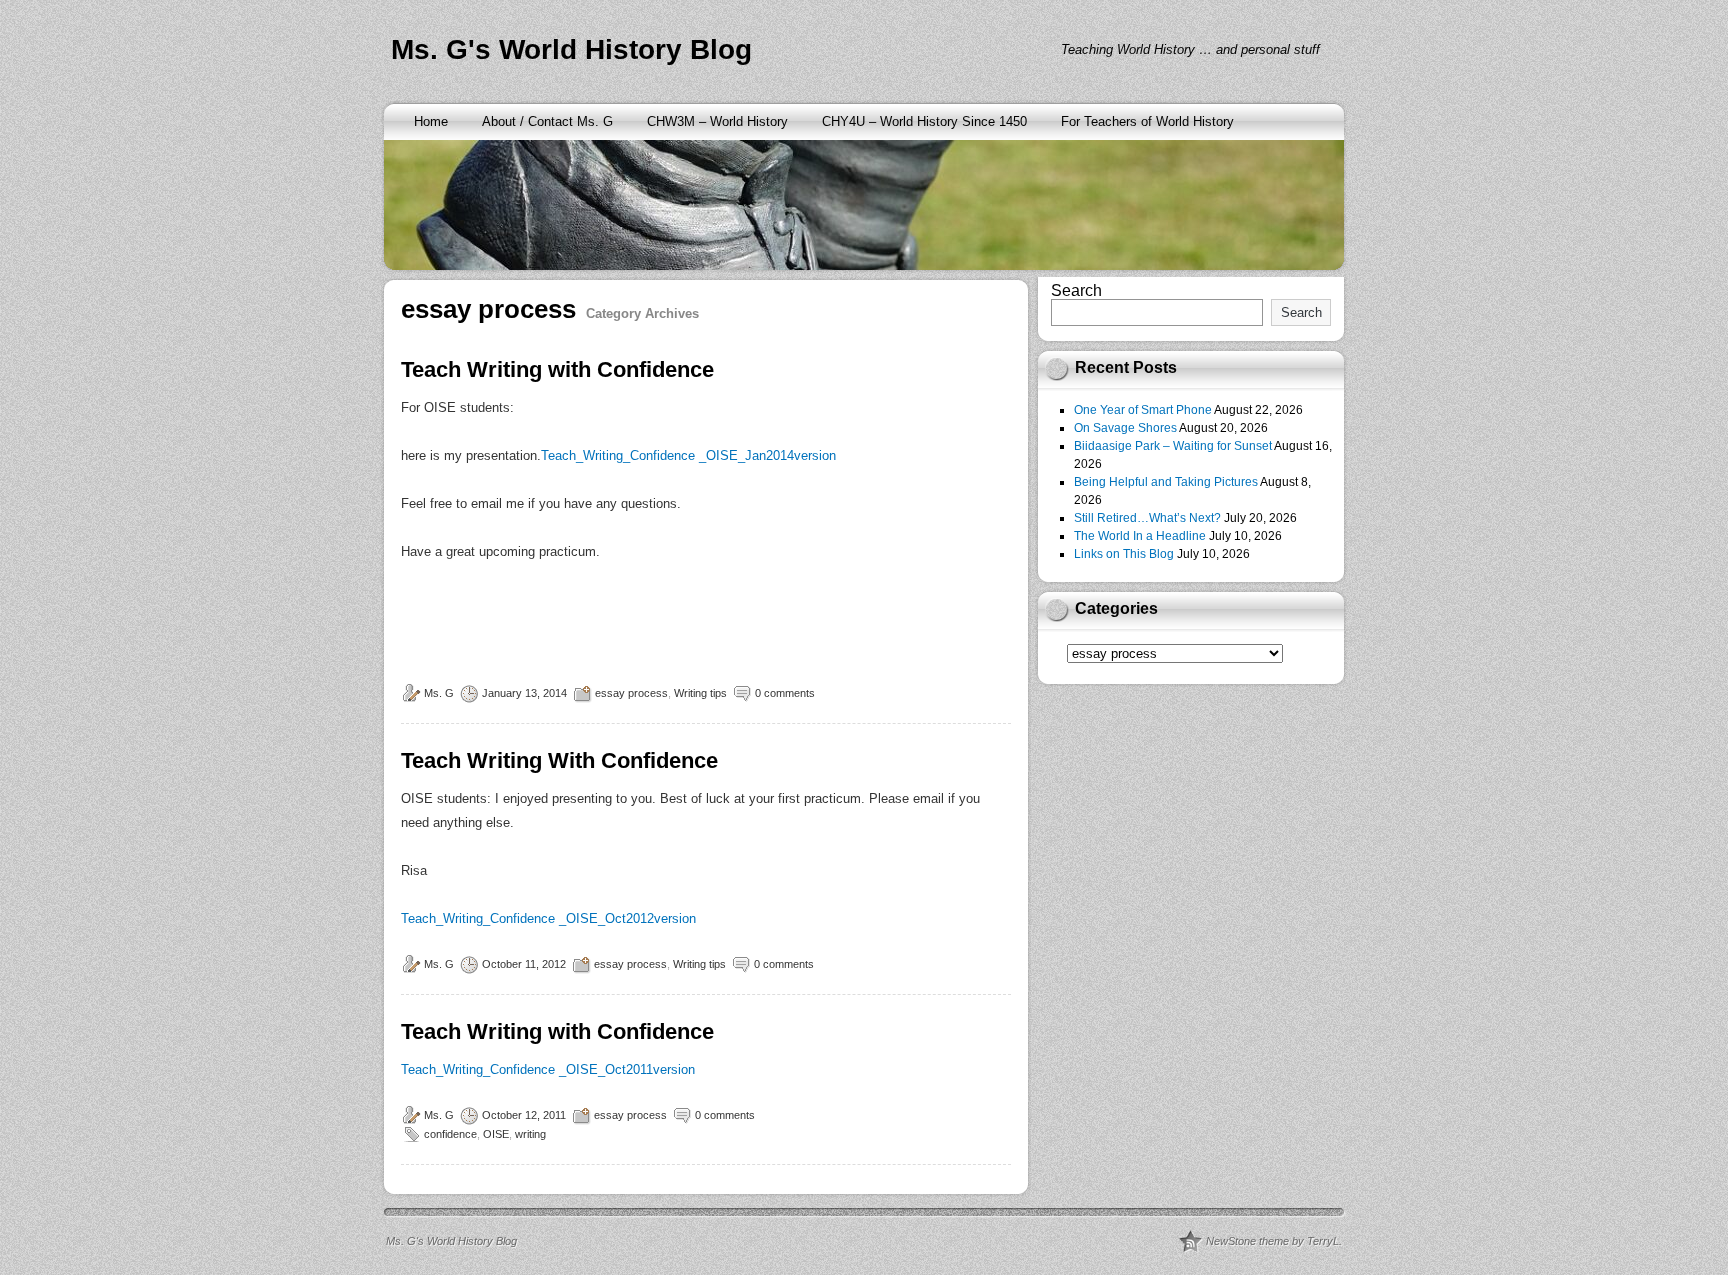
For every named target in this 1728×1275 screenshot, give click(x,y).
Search (1076, 290)
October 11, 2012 (524, 964)
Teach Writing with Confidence (557, 369)
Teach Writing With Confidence (559, 760)
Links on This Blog (1124, 554)
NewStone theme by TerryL (1272, 1241)
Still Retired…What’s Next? (1147, 518)
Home (431, 121)
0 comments (785, 693)
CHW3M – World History (717, 121)
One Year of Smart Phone (1143, 410)
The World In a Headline (1140, 536)
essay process (631, 693)
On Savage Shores (1125, 428)
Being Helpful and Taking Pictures (1166, 482)
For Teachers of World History (1147, 121)
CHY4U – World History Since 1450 (924, 121)
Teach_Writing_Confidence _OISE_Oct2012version (548, 918)
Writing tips (700, 693)
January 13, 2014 (524, 693)
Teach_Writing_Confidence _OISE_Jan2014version (688, 455)
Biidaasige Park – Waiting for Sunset (1173, 446)
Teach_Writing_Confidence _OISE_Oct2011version (548, 1069)
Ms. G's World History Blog (571, 49)
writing (530, 1134)
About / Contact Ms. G (547, 121)
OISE (496, 1134)
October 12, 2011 (524, 1115)
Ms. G (439, 693)
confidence (450, 1134)
